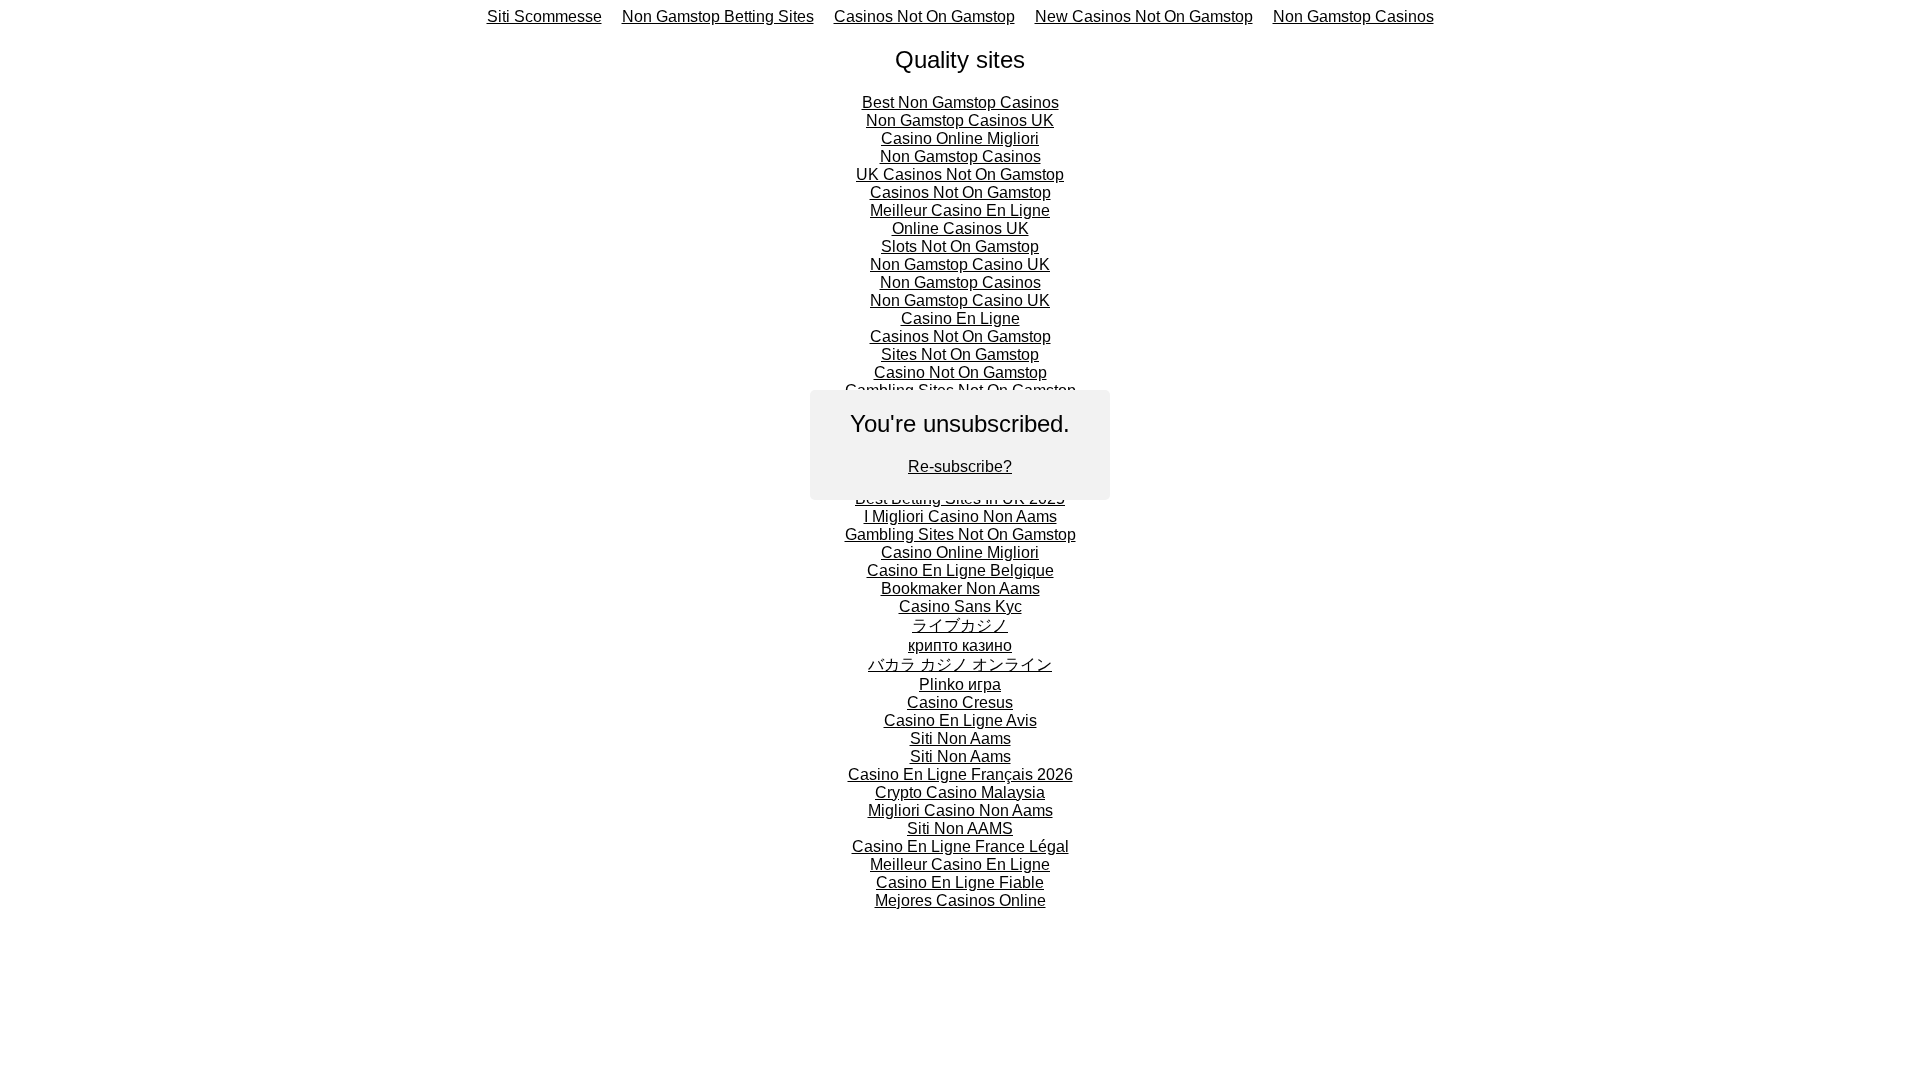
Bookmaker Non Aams (960, 588)
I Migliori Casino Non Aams (960, 516)
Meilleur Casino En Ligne (960, 210)
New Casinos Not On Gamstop (1144, 16)
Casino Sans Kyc (960, 606)
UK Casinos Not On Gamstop (960, 174)
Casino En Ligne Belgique (960, 570)
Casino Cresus (960, 702)
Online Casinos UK (960, 228)
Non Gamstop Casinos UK (960, 120)
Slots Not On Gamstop (960, 246)
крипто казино (960, 645)
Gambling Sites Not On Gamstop (960, 534)
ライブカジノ (960, 625)
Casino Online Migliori (960, 138)
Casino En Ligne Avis (960, 720)
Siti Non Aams (960, 738)
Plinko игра (960, 684)
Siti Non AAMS (960, 828)
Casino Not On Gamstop (960, 372)
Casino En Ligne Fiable (960, 882)
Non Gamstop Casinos (1353, 16)
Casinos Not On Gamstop (924, 16)
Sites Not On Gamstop (960, 354)
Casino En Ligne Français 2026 (960, 774)
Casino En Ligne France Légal (960, 846)
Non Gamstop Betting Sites (718, 16)
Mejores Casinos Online (960, 900)
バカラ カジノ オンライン (960, 664)
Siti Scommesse (544, 16)
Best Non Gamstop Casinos (960, 102)
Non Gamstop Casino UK (960, 264)
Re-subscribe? (960, 466)
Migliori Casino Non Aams (960, 810)
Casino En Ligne (960, 318)
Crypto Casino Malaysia (960, 792)
